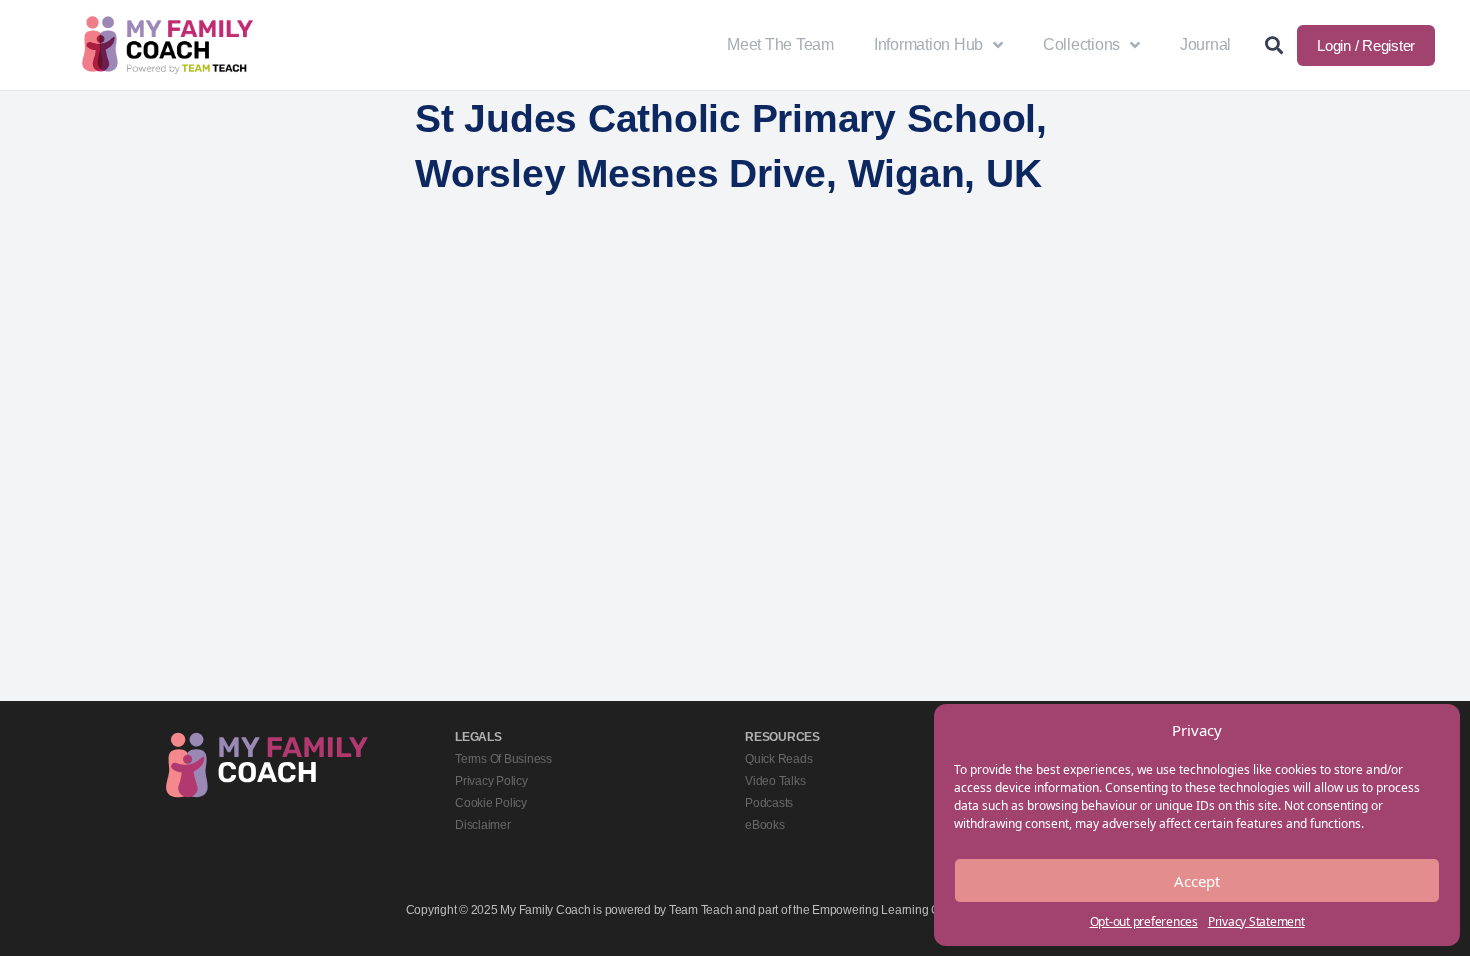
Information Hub (928, 44)
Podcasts (769, 803)
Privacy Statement (1256, 921)
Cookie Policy (491, 803)
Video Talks (775, 781)
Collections (1081, 44)
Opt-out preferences (1144, 921)
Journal (1205, 44)
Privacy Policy (491, 781)
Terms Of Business (503, 759)
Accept (1197, 881)
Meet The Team (780, 44)
